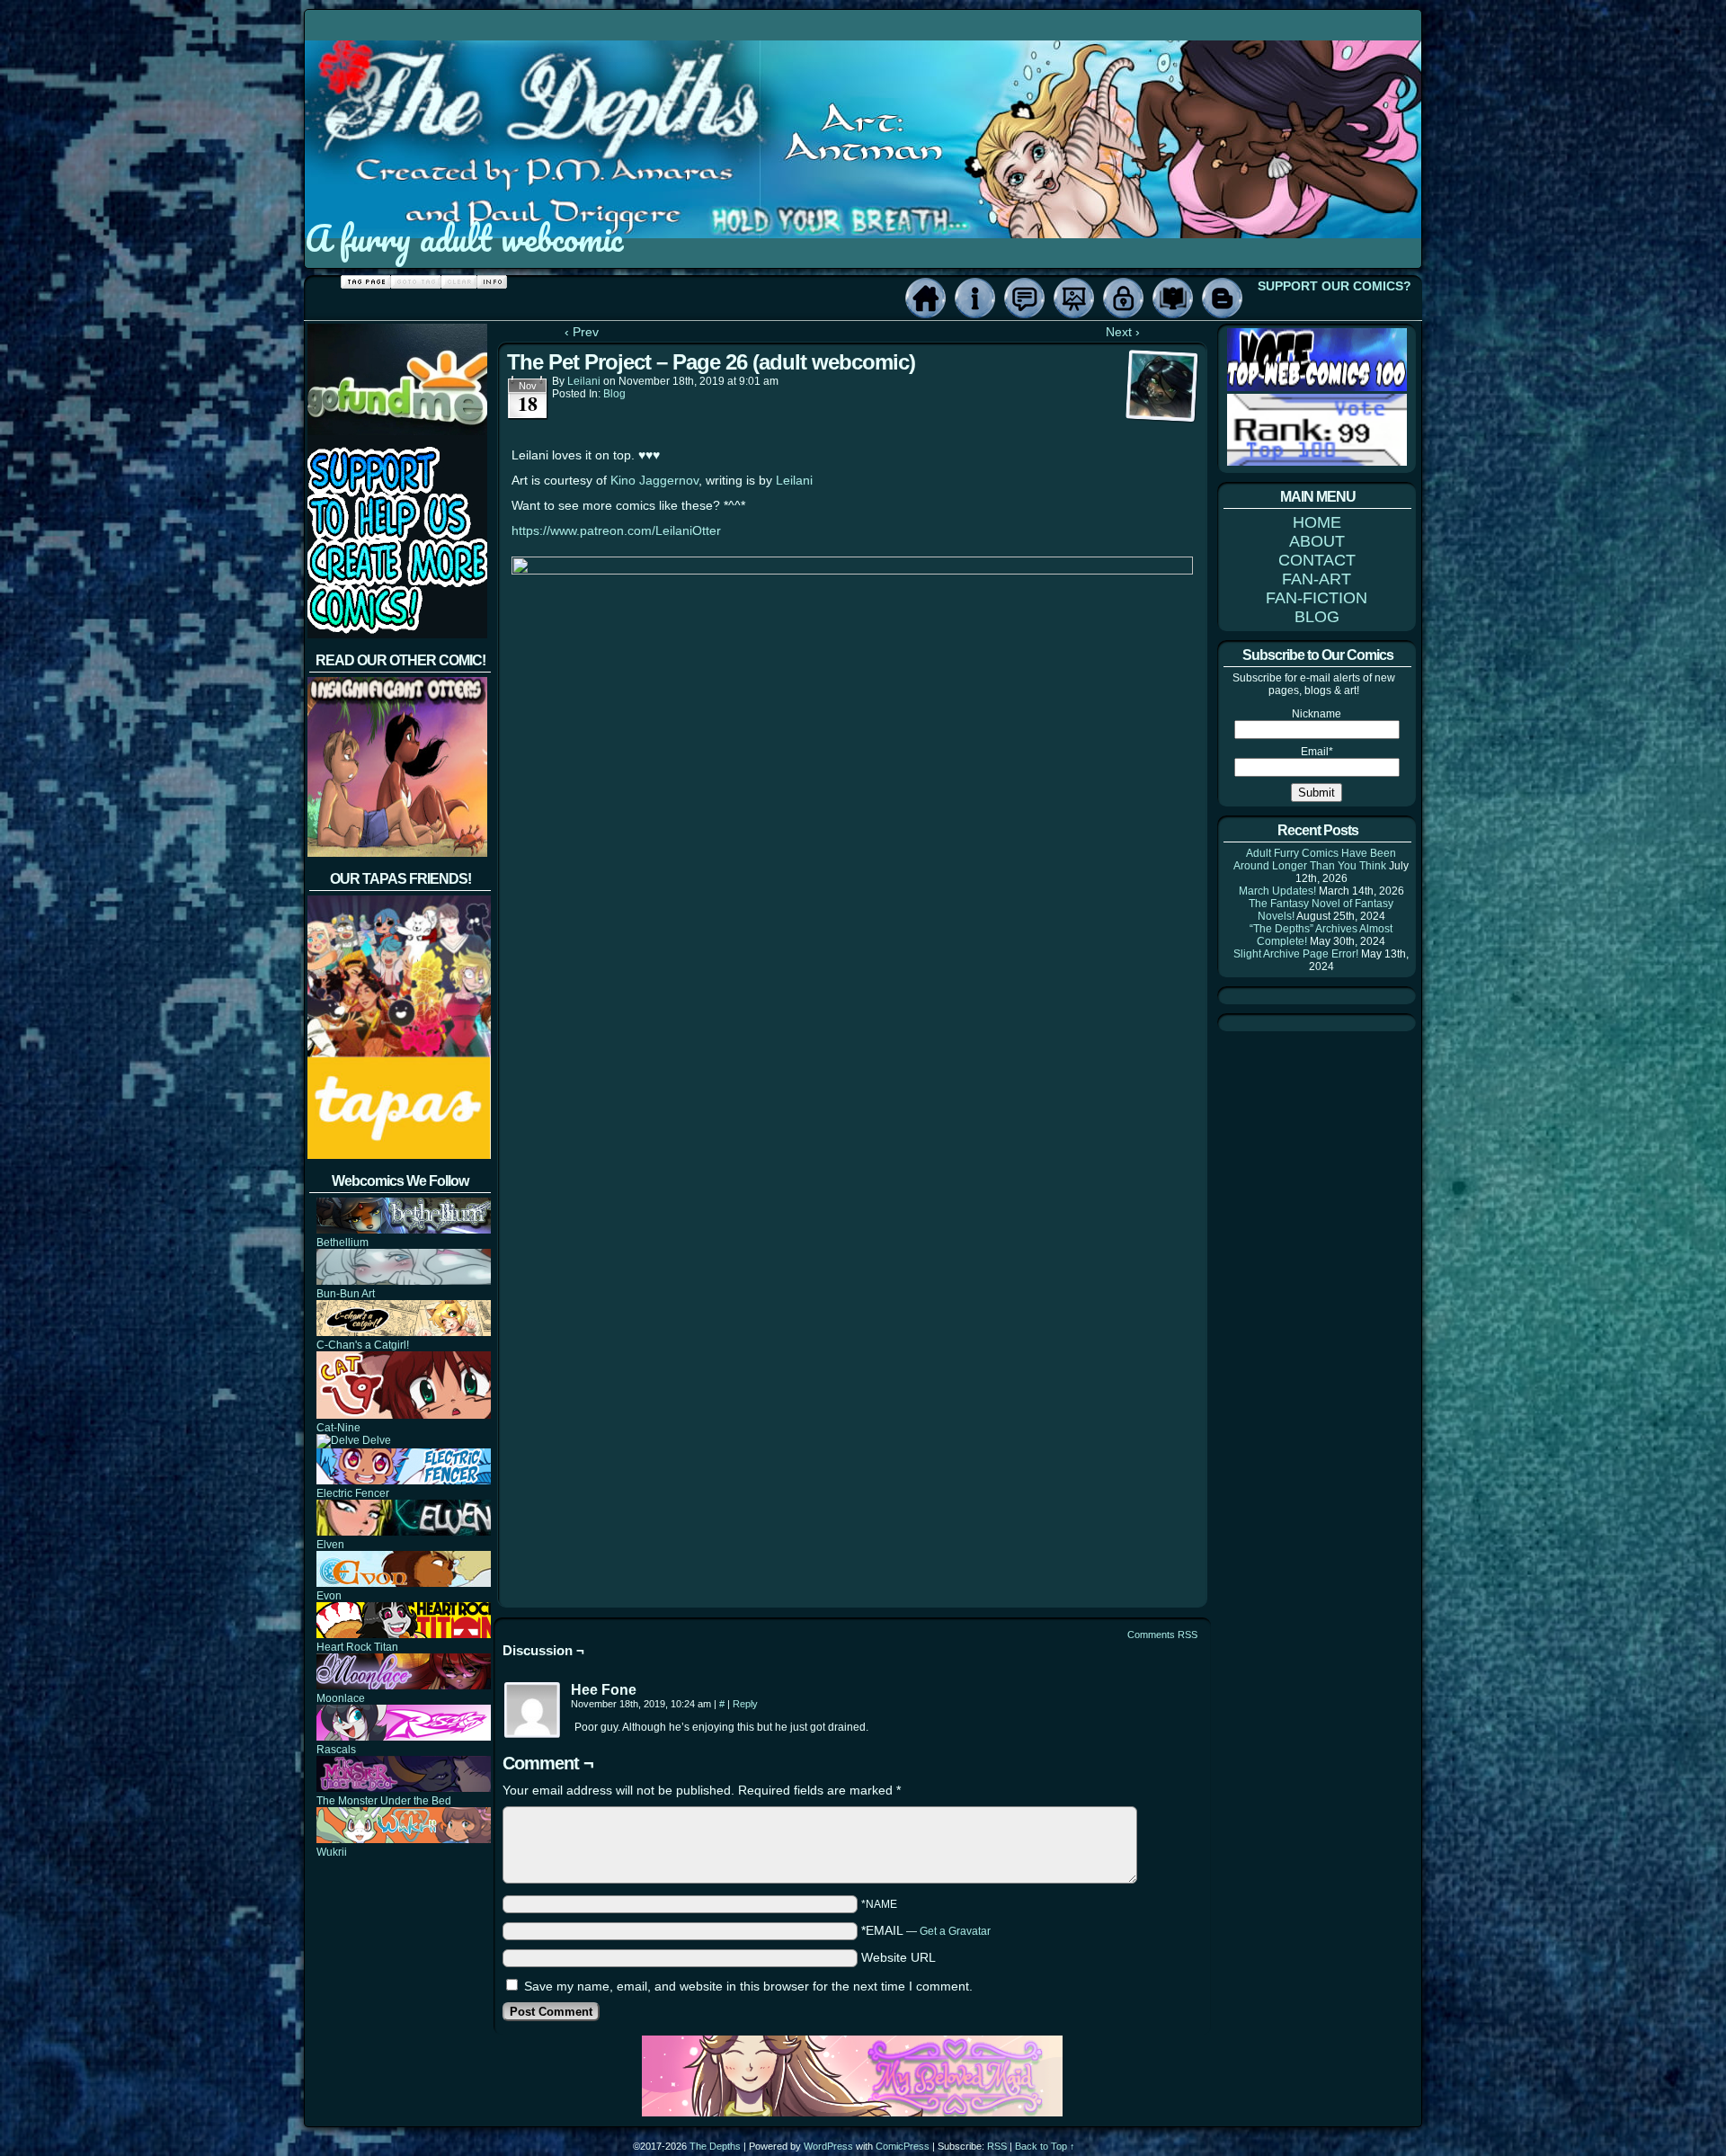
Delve (375, 1440)
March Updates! (1277, 891)
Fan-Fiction (1173, 298)
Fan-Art (1074, 298)
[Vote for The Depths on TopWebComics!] (1317, 388)
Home (925, 298)
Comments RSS (1162, 1635)
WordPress (828, 2146)
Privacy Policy (1123, 298)
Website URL (899, 1957)
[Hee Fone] (533, 1711)
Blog (1222, 298)
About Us (975, 298)
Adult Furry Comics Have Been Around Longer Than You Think (1315, 860)
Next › (1123, 332)
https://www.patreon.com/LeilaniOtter (616, 530)
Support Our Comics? (1335, 286)
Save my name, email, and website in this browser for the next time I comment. (748, 1986)
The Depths (715, 2146)
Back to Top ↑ (1045, 2146)
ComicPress (903, 2146)
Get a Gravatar (955, 1931)
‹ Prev (582, 332)
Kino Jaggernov (654, 480)
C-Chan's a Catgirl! (363, 1345)
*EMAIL (926, 1930)
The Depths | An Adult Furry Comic (864, 111)
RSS (997, 2146)
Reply (745, 1704)
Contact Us (1024, 298)
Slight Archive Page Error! (1296, 954)
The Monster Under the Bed (384, 1801)
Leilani (584, 381)
